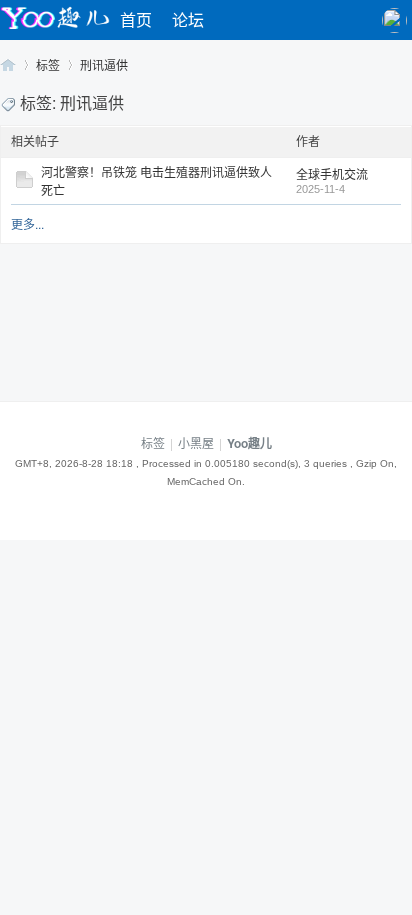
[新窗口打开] (24, 182)
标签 (48, 64)
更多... (27, 223)
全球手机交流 (332, 173)
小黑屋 (196, 442)
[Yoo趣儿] (55, 28)
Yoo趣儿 (8, 64)
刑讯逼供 (104, 64)
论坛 (188, 19)
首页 (136, 19)
